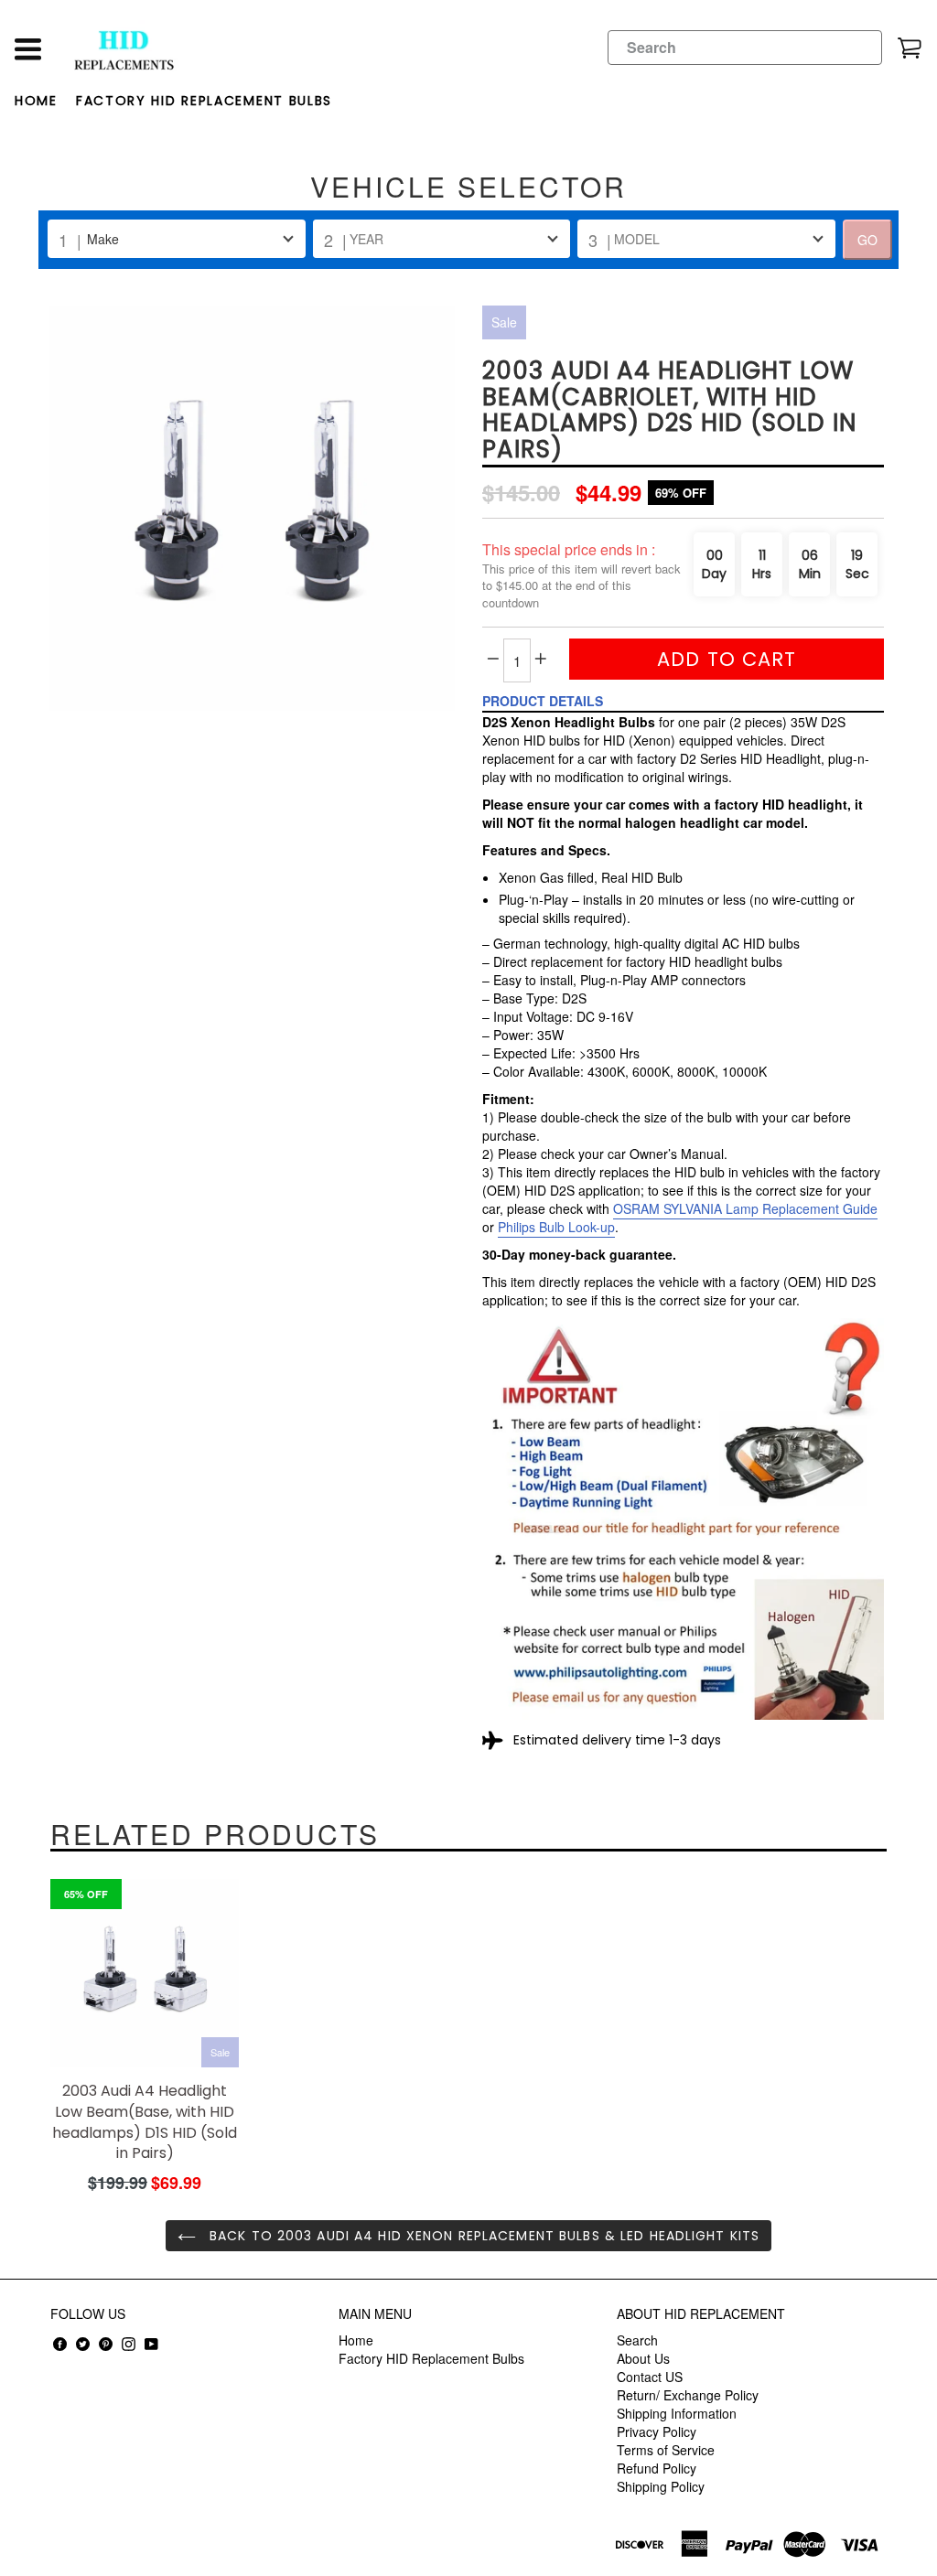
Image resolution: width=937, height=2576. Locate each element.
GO (867, 240)
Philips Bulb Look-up (556, 1227)
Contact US (650, 2377)
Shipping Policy (661, 2486)
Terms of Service (666, 2450)
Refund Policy (657, 2468)
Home (36, 101)
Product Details (543, 701)
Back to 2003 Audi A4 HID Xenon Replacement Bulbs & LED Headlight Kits (482, 2236)
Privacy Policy (657, 2431)
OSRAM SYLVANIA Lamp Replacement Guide (745, 1208)
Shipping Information (677, 2413)
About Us (643, 2358)
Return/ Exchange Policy (688, 2395)
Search (637, 2340)
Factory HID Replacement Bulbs (204, 101)
